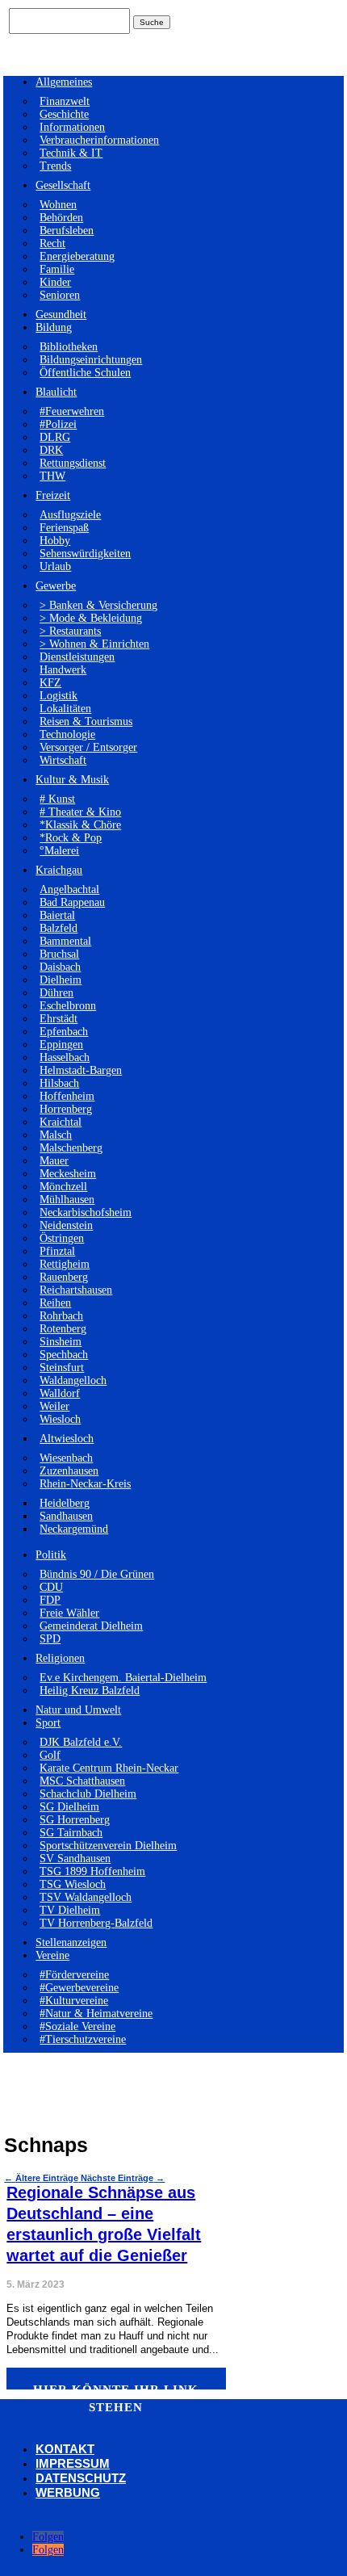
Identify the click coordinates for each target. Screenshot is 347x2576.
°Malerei (59, 851)
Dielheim (61, 980)
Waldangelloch (73, 1380)
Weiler (54, 1406)
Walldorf (60, 1393)
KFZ (50, 683)
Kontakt (65, 2449)
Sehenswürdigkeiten (85, 554)
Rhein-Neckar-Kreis (85, 1484)
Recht (52, 243)
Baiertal (57, 915)
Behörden (61, 218)
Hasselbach (65, 1057)
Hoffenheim (67, 1096)
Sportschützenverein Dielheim (108, 1846)
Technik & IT (71, 153)
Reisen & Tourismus (86, 722)
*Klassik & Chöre (80, 825)
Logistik (59, 696)
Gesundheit (61, 315)
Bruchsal (59, 954)
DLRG (55, 437)
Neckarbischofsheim (86, 1212)
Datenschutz (81, 2478)
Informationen (72, 127)
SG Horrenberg (75, 1820)
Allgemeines (64, 82)
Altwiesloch (67, 1439)
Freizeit (53, 495)
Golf (50, 1755)
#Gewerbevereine (79, 1988)
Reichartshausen (76, 1290)
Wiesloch (60, 1419)
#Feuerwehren (72, 411)
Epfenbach (64, 1032)
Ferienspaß (64, 528)
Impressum (73, 2463)
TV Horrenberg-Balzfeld (96, 1923)
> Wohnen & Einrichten (94, 644)
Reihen (55, 1303)
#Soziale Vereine (77, 2026)
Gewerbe (56, 586)
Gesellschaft (63, 185)
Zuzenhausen (69, 1471)
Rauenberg (64, 1277)
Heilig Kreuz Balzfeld (90, 1691)
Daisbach (60, 967)
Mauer (54, 1161)
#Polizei (58, 424)
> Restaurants (70, 631)
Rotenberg (63, 1329)
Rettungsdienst (73, 463)
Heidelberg (65, 1503)
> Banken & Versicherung (98, 605)
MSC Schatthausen (82, 1781)
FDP (50, 1600)
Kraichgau (59, 870)
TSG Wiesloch (73, 1884)
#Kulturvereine (74, 2001)
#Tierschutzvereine (83, 2039)
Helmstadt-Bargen (81, 1070)
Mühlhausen (67, 1200)
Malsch (56, 1135)
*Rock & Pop (71, 838)
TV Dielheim (70, 1910)
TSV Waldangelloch (86, 1897)
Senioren (60, 295)
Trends (55, 166)
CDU (51, 1587)
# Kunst (57, 799)
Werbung (68, 2492)
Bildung (54, 327)
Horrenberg (66, 1109)
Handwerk (63, 670)
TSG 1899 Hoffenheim (92, 1871)
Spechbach (64, 1355)
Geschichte (64, 114)
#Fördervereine (74, 1975)
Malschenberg (71, 1148)
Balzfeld (59, 928)
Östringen (62, 1238)
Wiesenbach (66, 1458)
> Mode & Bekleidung (91, 618)
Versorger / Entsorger (88, 747)
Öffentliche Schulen (85, 373)
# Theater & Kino (80, 812)
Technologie (67, 734)
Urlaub (55, 566)
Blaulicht (56, 392)
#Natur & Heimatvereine (96, 2014)
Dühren (56, 993)
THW (52, 476)
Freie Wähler (69, 1613)
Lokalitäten (65, 709)
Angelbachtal (69, 889)
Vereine (52, 1955)
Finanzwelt (65, 101)
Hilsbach (59, 1083)
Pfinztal (57, 1251)
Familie (57, 269)
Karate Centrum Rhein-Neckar (109, 1768)
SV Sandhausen (75, 1859)
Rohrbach (61, 1316)
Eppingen (61, 1045)
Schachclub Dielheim (88, 1794)
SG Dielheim (69, 1807)
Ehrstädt (59, 1019)
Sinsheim (61, 1342)
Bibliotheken (69, 347)
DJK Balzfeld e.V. (81, 1742)
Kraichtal (61, 1122)
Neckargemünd (74, 1529)
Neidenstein (66, 1225)
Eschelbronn (68, 1006)
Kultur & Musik (72, 780)
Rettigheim (65, 1264)
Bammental (65, 941)
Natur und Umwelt (78, 1710)
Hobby (55, 541)
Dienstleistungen (77, 657)
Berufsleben (67, 231)
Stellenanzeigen (71, 1942)
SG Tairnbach (71, 1833)
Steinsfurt (62, 1368)
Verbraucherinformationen (99, 140)
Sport (48, 1723)
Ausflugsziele (70, 515)
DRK (51, 450)
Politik (51, 1555)
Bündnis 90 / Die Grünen (97, 1574)
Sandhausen (66, 1516)
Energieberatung (77, 256)
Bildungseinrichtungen (91, 360)
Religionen (60, 1658)
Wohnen (58, 205)
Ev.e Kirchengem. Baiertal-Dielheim (123, 1678)
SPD (50, 1639)
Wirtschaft (63, 760)
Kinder (55, 282)
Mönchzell (63, 1187)
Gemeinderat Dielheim (91, 1626)
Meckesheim (68, 1174)
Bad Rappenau (72, 902)
